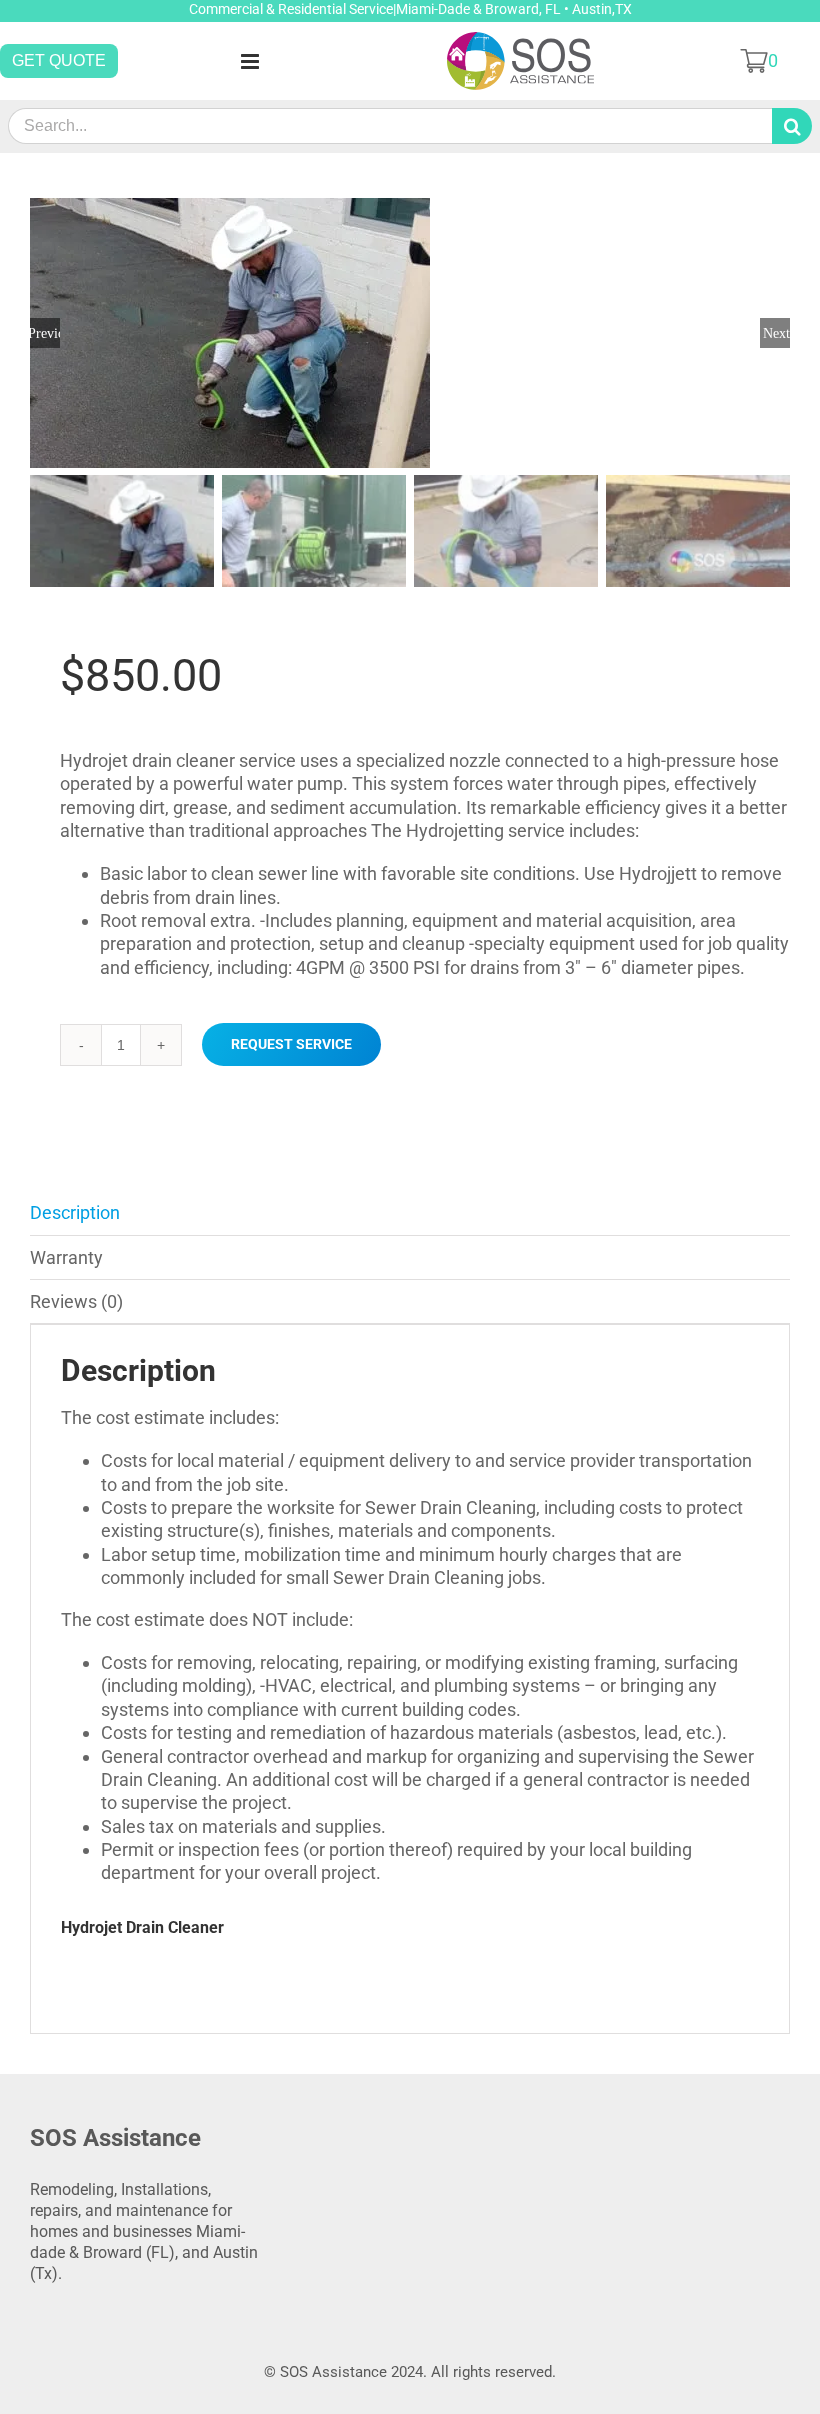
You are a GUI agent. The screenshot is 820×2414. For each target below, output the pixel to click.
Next (776, 333)
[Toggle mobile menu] (251, 61)
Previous (45, 333)
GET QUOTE (59, 60)
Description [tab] (75, 1212)
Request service (291, 1044)
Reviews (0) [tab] (76, 1301)
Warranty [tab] (66, 1257)
